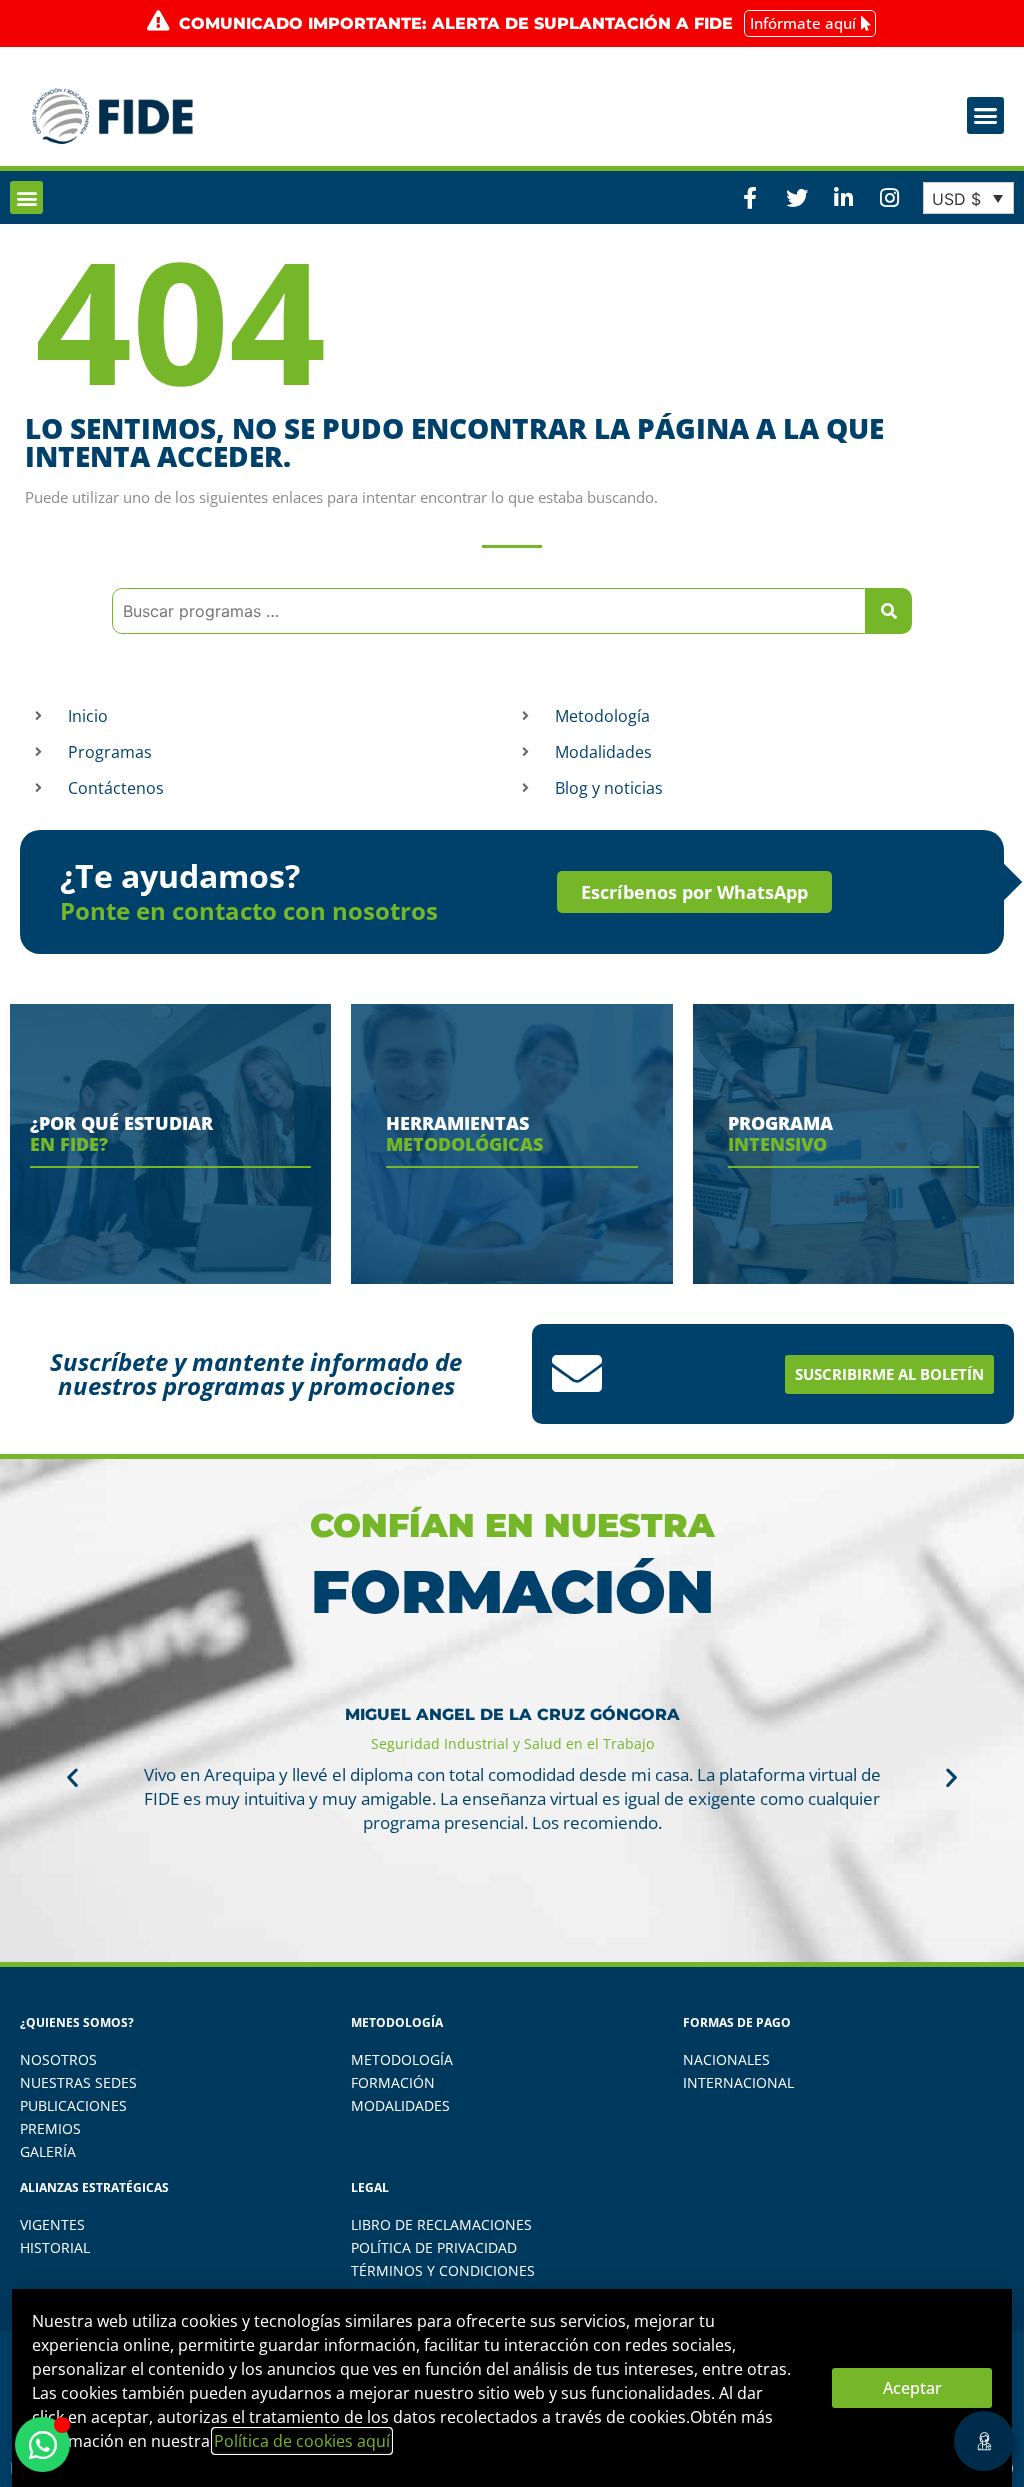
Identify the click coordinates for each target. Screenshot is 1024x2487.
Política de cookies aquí (302, 2441)
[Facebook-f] (750, 198)
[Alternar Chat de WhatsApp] (42, 2444)
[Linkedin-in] (843, 198)
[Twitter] (796, 198)
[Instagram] (889, 198)
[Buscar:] (489, 611)
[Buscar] (889, 611)
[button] (986, 116)
